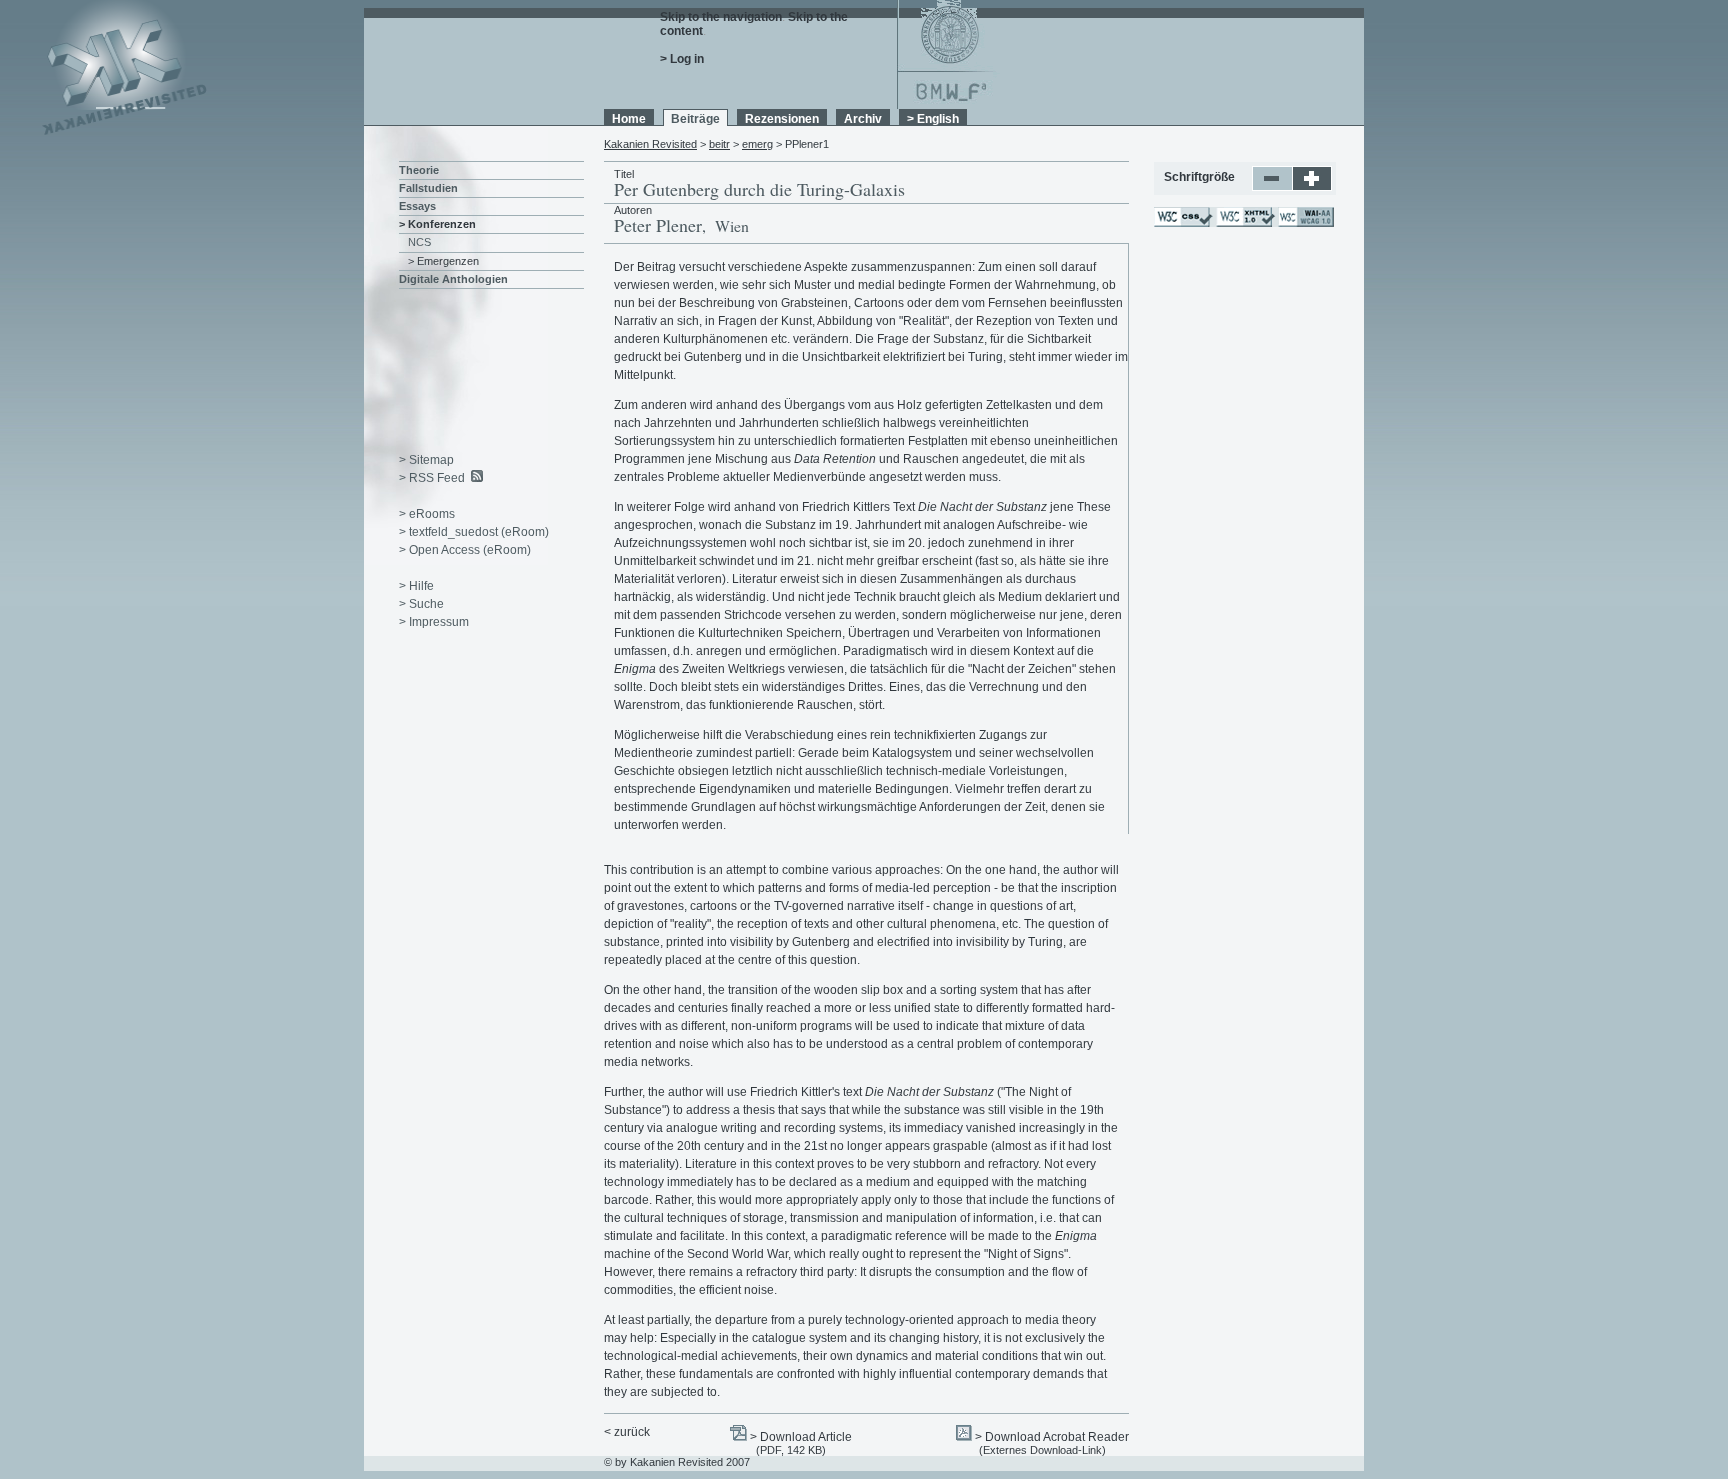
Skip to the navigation (721, 17)
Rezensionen (782, 119)
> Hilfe (416, 586)
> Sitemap (426, 460)
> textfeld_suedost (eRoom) (474, 532)
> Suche (421, 604)
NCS (419, 242)
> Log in (682, 59)
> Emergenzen (443, 261)
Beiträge (695, 119)
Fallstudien (428, 188)
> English (933, 119)
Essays (417, 206)
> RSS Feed (432, 478)
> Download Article (801, 1437)
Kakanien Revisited (650, 144)
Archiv (863, 119)
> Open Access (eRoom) (465, 550)
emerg (757, 144)
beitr (719, 144)
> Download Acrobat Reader (1052, 1437)
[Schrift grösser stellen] (1312, 187)
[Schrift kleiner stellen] (1272, 187)
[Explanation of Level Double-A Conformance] (1305, 223)
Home (629, 119)
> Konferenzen (437, 224)
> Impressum (434, 622)
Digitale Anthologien (453, 279)
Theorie (419, 170)
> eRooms (427, 514)
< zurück (627, 1432)
